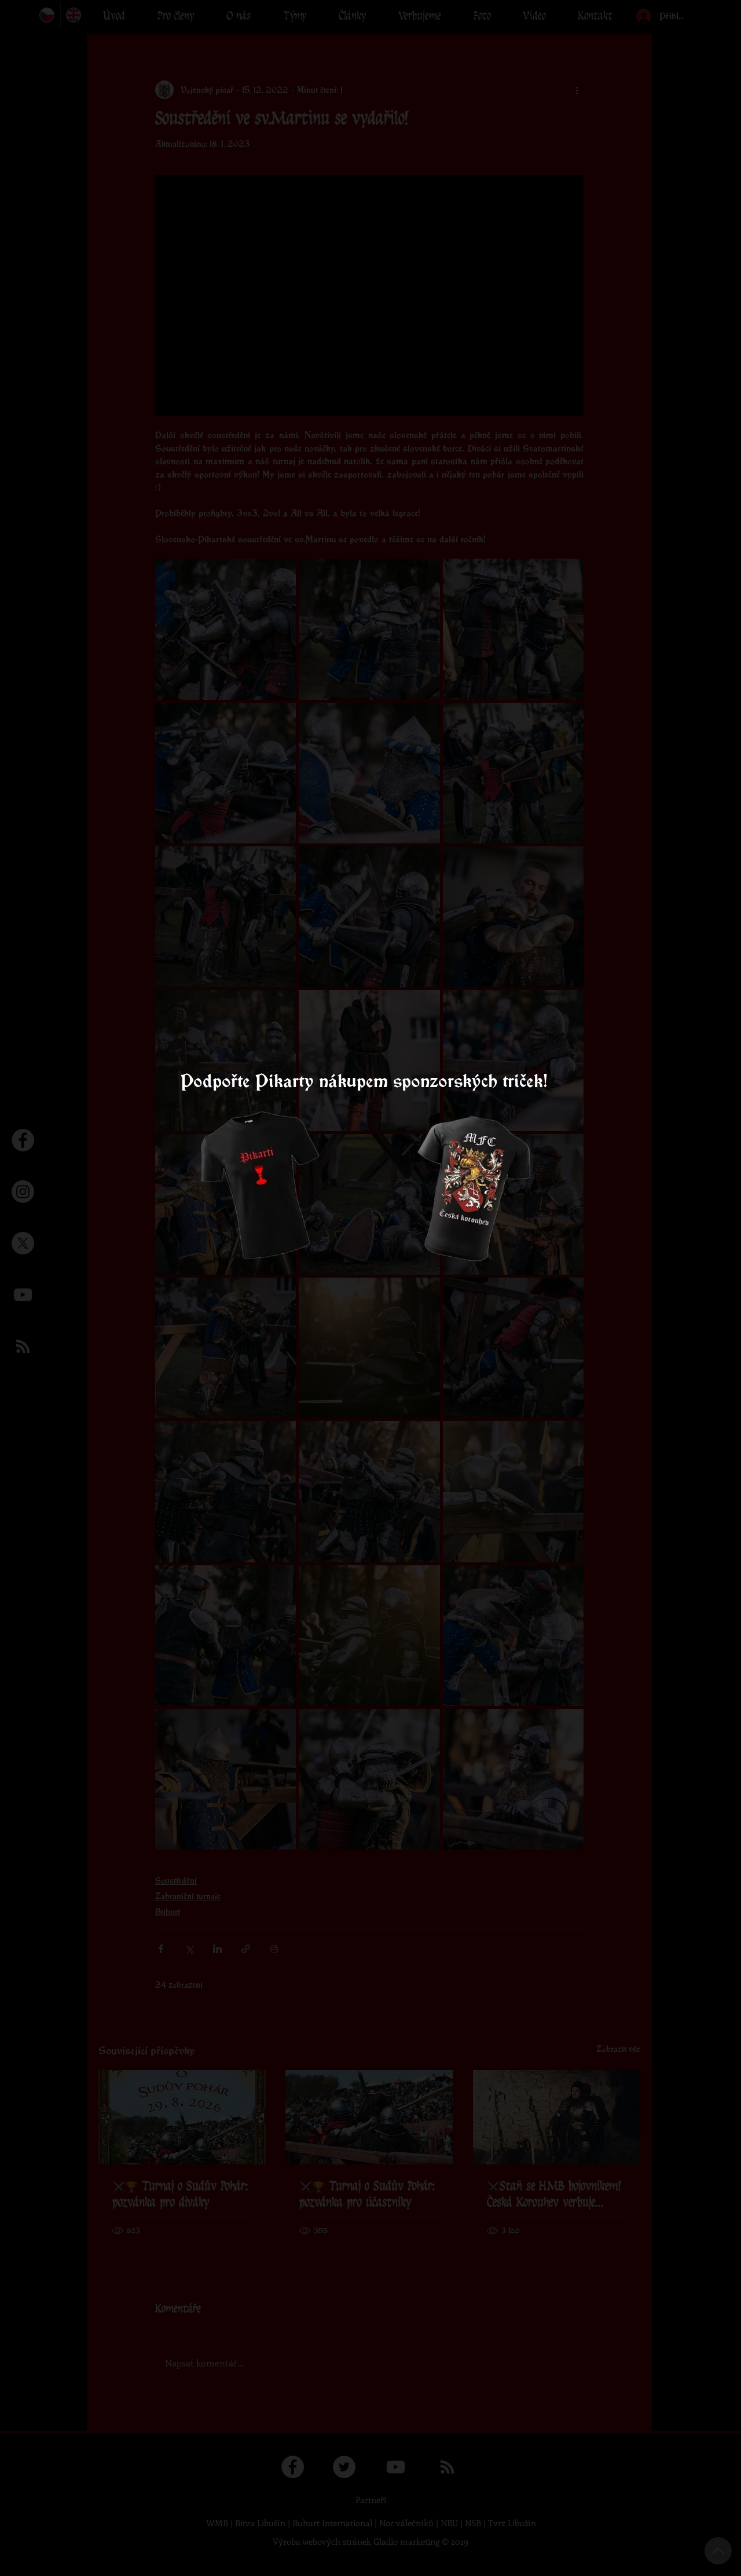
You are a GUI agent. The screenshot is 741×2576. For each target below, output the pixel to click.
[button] (532, 1111)
